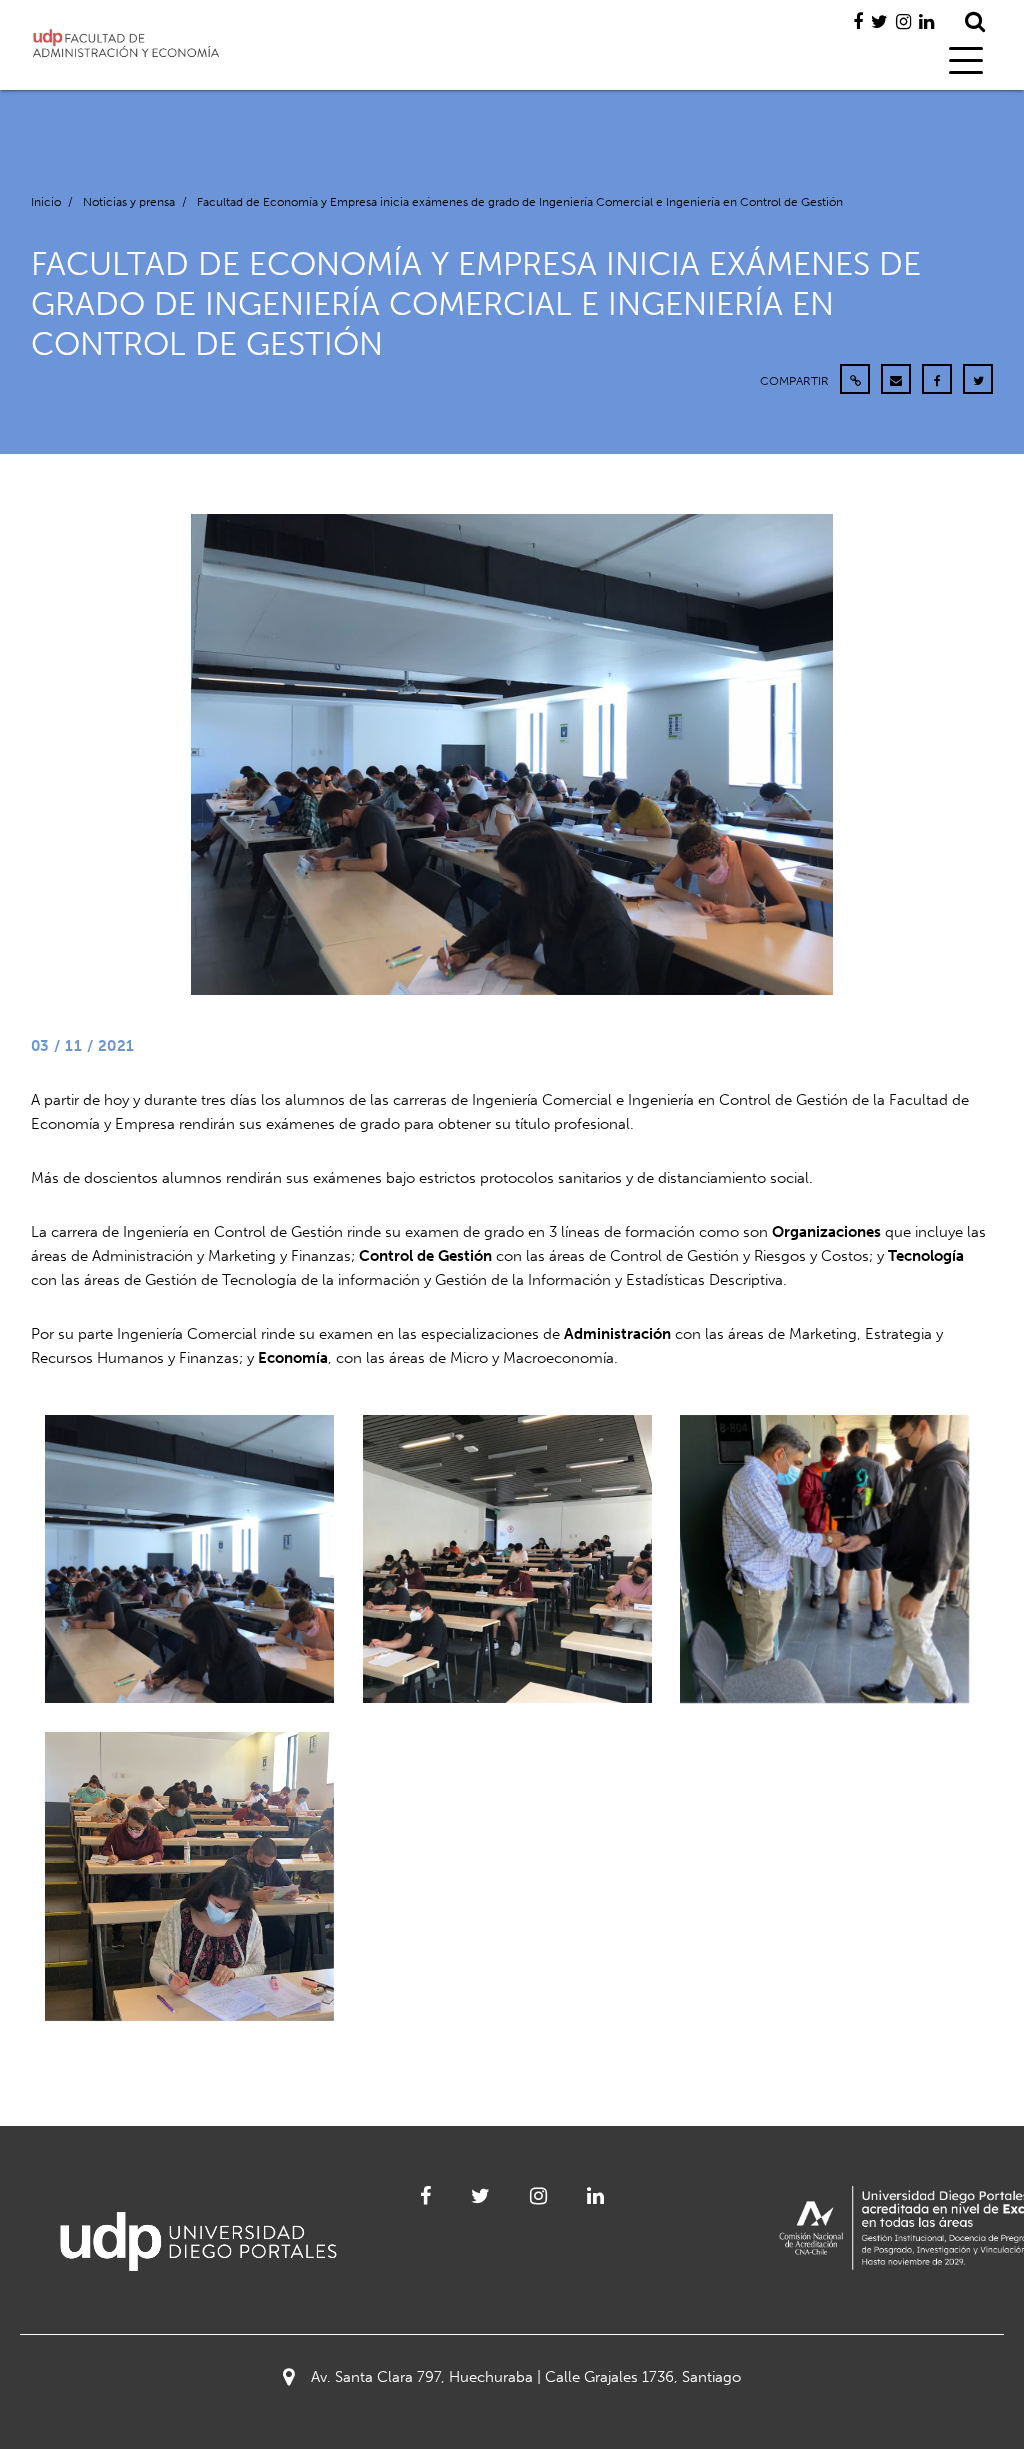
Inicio (46, 202)
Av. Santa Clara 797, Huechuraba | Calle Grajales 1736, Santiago (526, 2377)
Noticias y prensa (129, 202)
